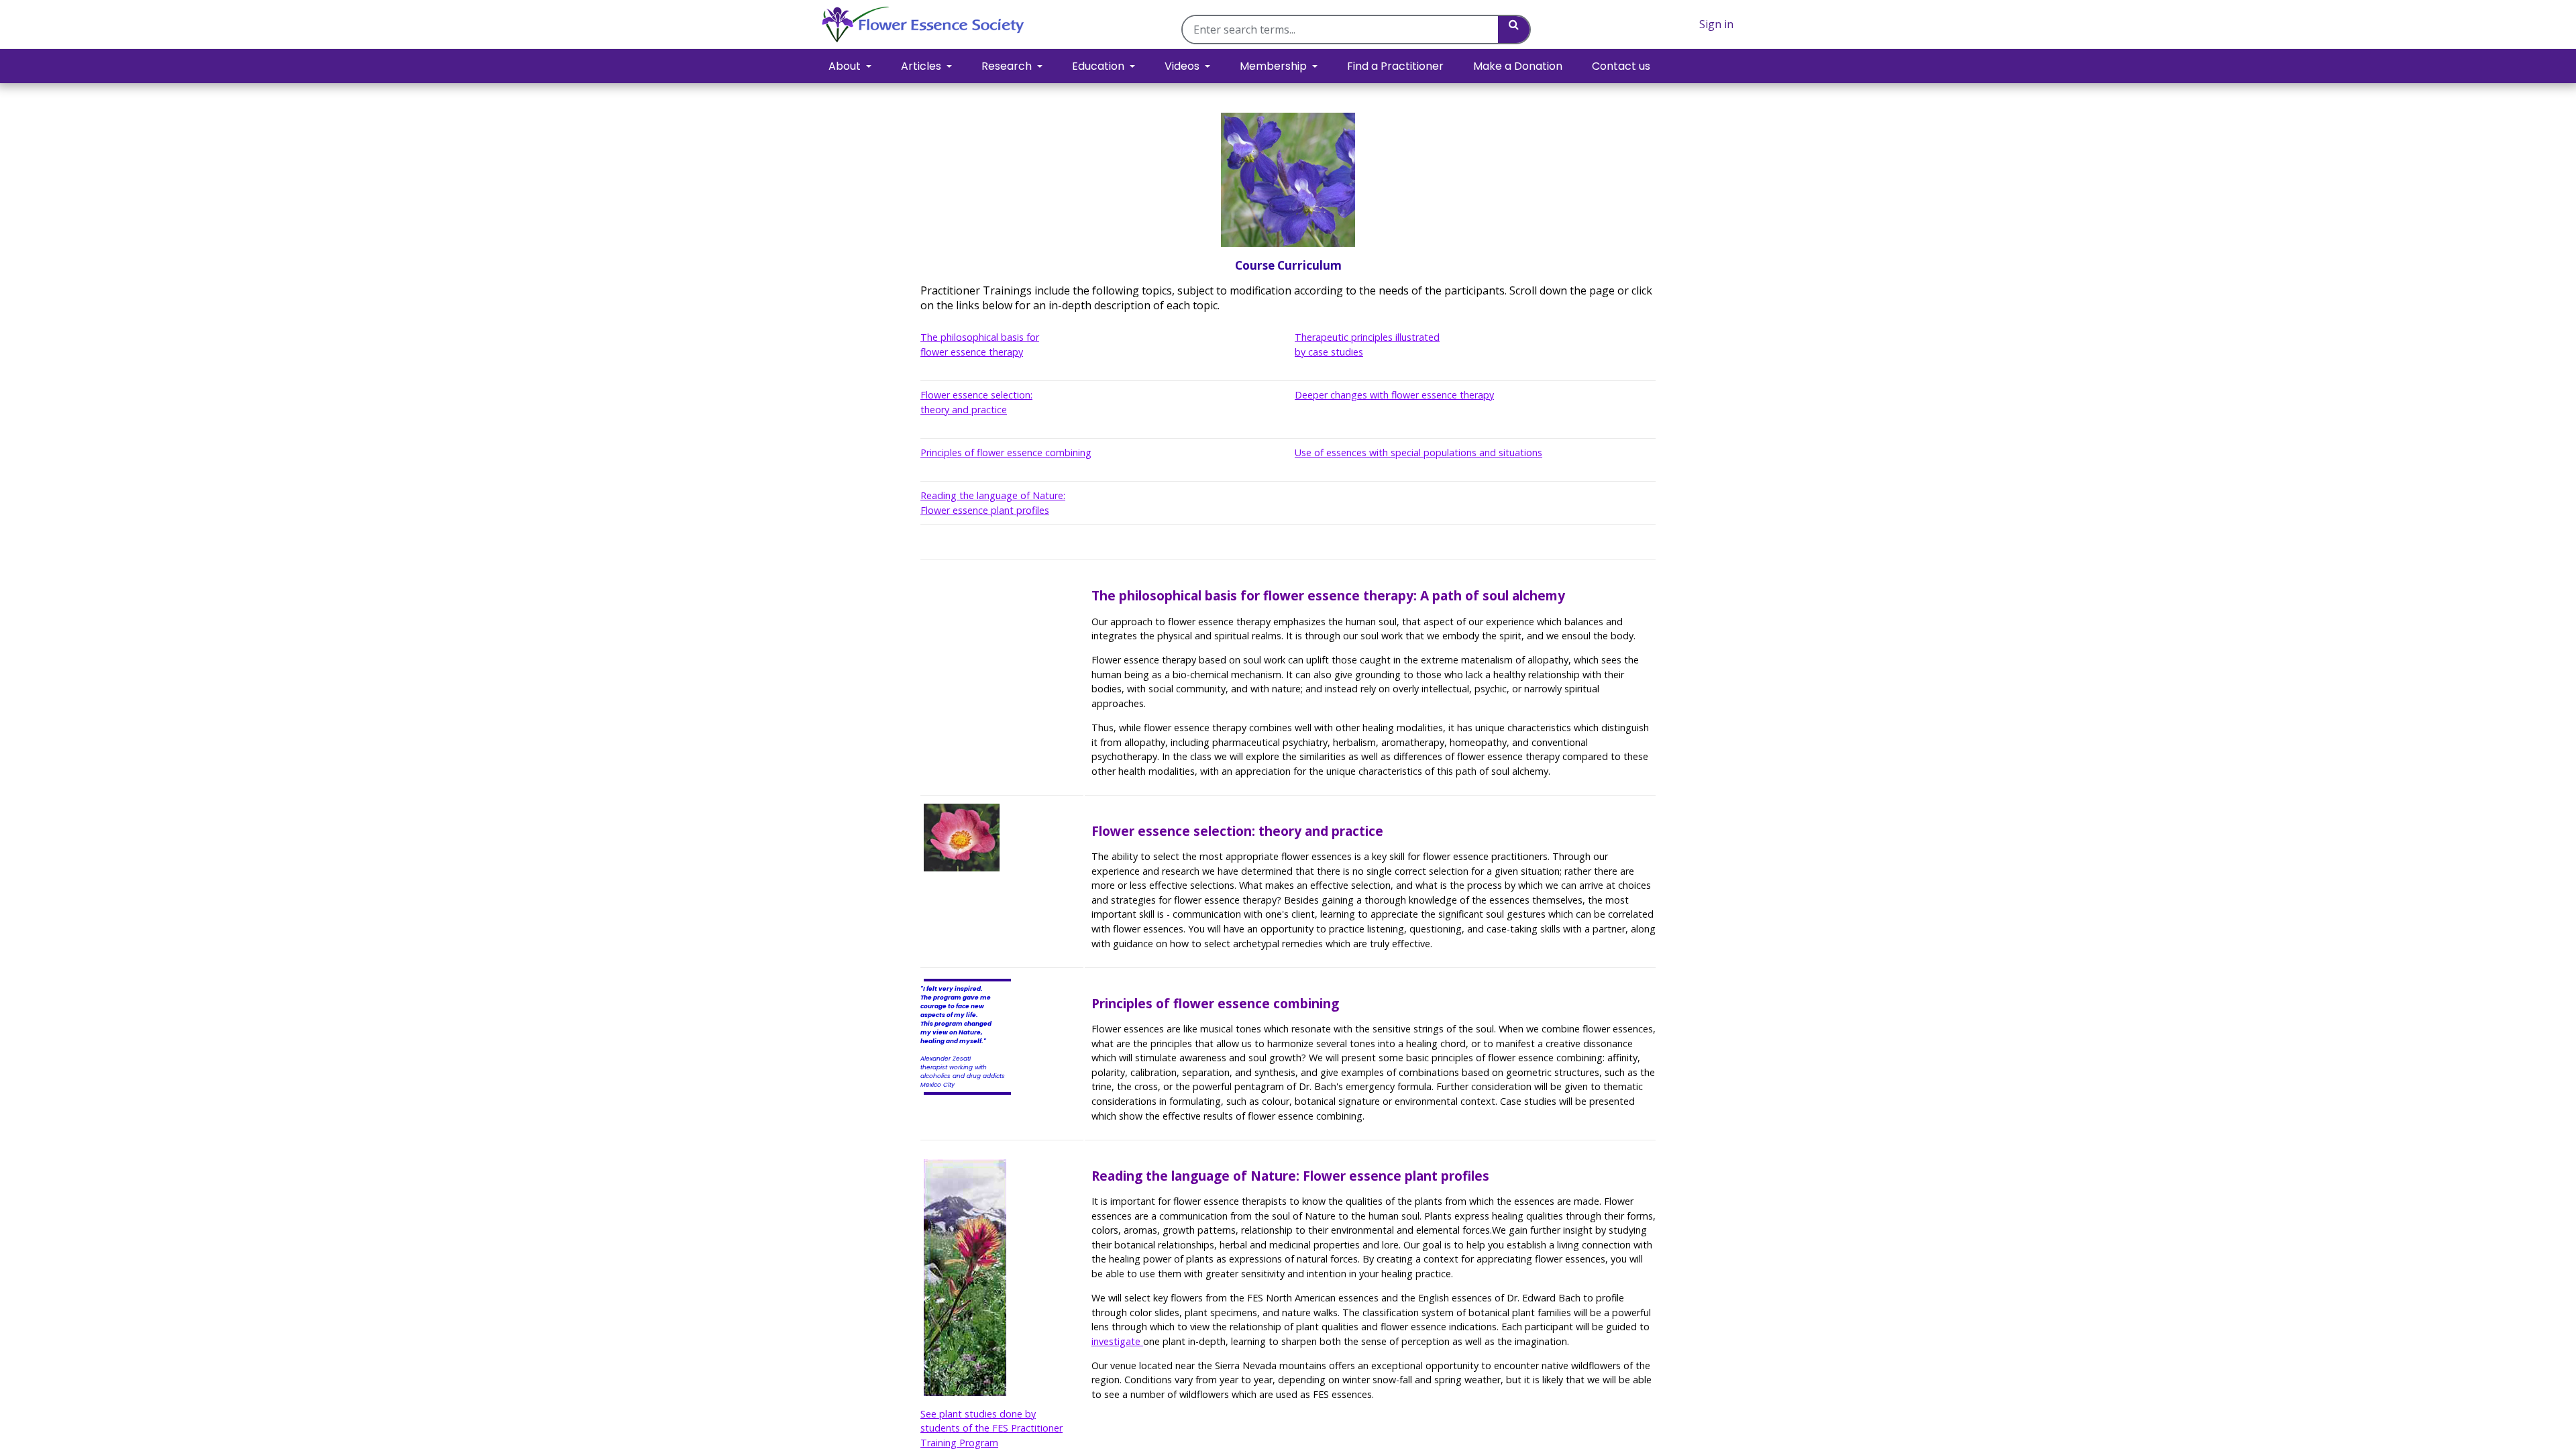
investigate (1117, 1341)
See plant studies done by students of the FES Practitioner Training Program (991, 1428)
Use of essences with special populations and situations (1418, 452)
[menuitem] (1395, 66)
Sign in (1716, 24)
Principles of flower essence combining (1006, 452)
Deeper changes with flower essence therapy (1394, 395)
